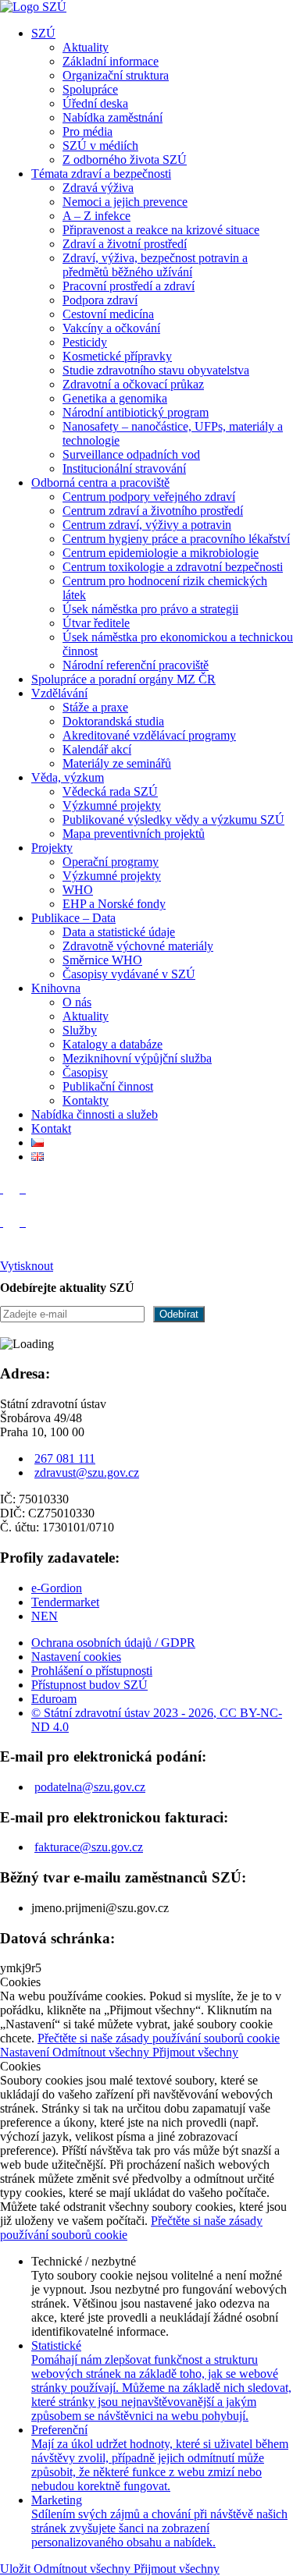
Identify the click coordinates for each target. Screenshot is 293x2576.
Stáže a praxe (95, 707)
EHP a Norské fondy (114, 904)
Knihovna (56, 988)
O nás (77, 1002)
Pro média (88, 131)
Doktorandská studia (113, 721)
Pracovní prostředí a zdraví (129, 286)
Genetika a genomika (115, 398)
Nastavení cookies (76, 1657)
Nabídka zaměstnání (113, 117)
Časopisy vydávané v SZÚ (129, 974)
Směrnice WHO (102, 960)
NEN (45, 1616)
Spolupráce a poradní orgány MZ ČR (123, 679)
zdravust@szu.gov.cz (87, 1473)
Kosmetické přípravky (117, 356)
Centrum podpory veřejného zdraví (149, 497)
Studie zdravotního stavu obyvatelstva (156, 370)
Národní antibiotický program (136, 412)
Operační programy (111, 862)
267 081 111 (65, 1458)
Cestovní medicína (108, 314)
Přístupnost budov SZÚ (89, 1685)
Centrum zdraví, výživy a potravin (147, 525)
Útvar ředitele (96, 623)
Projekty (52, 848)
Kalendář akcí (97, 749)
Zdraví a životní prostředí (125, 244)
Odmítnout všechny (102, 2052)
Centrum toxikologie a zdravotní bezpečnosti (173, 567)
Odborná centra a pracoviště (100, 483)
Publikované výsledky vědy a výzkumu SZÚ (173, 820)
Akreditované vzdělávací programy (149, 735)
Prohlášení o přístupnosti (92, 1671)
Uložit (17, 2569)
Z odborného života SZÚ (125, 160)
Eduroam (54, 1699)
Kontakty (86, 1100)
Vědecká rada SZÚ (110, 791)
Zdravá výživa (98, 188)
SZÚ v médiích (100, 145)
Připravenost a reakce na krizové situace (161, 230)
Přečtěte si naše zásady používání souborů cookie (159, 2038)
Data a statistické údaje (119, 932)
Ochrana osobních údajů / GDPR (113, 1643)
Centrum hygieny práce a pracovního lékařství (176, 539)
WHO (78, 890)
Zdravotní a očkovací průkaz (133, 384)
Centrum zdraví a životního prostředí (153, 511)
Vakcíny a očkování (111, 328)
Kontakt (51, 1128)
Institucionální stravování (124, 468)
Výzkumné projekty (112, 805)
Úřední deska (95, 103)
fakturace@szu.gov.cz (89, 1847)
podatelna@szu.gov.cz (90, 1787)
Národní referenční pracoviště (136, 665)
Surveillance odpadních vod (131, 454)
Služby (80, 1030)
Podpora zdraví (100, 300)
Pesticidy (85, 342)
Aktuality (86, 47)
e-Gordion (57, 1588)
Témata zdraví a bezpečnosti (101, 174)
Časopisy (85, 1072)
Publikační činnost (108, 1086)
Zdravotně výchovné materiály (138, 946)
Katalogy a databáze (113, 1044)
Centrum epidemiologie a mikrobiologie (161, 553)
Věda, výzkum (68, 777)
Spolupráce (90, 89)
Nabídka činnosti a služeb (95, 1114)
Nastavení (26, 2052)
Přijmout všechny (195, 2052)
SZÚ (43, 33)
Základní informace (111, 61)
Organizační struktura (116, 75)
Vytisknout (27, 1266)
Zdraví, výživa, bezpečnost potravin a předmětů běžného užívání (155, 265)
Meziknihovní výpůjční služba (137, 1058)
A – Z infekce (96, 216)
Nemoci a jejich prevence (125, 202)
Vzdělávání (59, 693)
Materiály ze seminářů (117, 763)
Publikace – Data (73, 918)
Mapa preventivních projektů (134, 834)
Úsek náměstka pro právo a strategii (150, 609)
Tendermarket (65, 1602)
